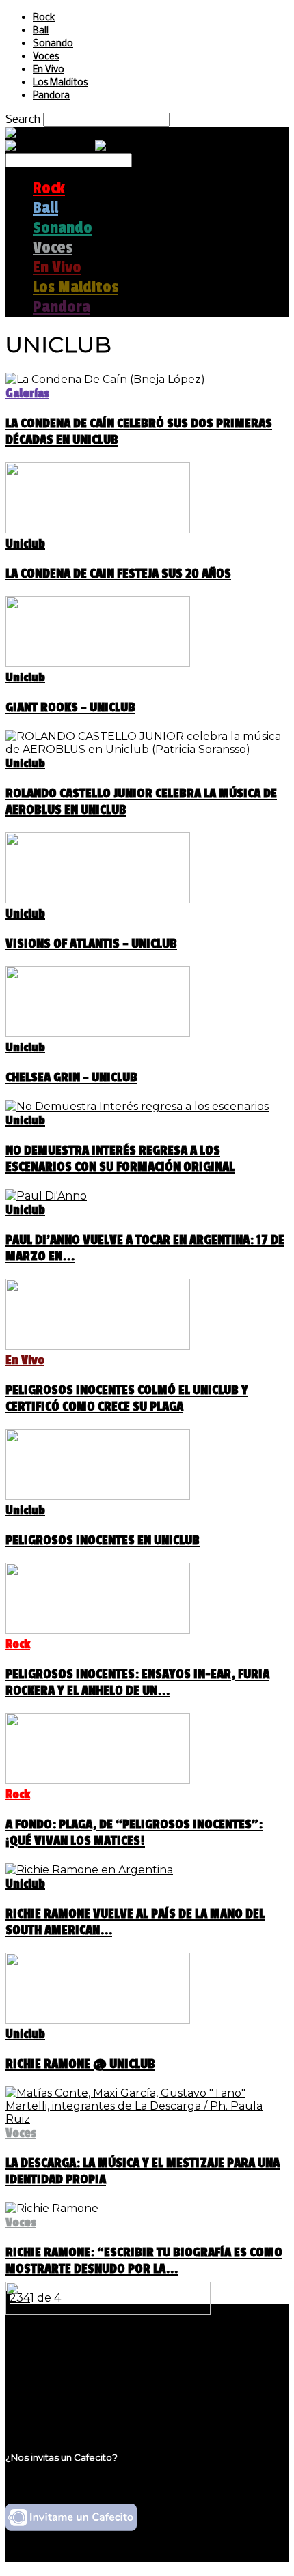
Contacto (58, 2393)
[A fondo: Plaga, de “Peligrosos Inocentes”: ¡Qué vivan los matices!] (98, 1780)
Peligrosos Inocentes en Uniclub (103, 1540)
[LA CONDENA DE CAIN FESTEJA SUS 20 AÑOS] (98, 529)
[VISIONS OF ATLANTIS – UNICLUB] (98, 900)
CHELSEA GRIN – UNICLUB (71, 1077)
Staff (46, 2380)
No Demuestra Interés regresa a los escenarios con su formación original (120, 1159)
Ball (41, 31)
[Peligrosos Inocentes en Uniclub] (98, 1496)
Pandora (51, 96)
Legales (54, 2367)
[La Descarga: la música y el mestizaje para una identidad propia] (147, 2119)
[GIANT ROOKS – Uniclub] (98, 663)
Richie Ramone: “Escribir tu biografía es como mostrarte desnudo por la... (144, 2261)
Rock (44, 18)
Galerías (27, 393)
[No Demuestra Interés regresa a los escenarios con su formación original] (137, 1106)
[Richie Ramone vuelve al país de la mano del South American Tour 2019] (89, 1870)
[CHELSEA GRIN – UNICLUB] (98, 1033)
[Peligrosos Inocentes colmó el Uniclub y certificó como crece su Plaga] (98, 1346)
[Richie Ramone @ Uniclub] (98, 2020)
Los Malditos (60, 83)
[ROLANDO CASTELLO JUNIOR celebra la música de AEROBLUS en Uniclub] (147, 749)
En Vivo (49, 70)
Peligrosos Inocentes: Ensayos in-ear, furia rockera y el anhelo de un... (137, 1682)
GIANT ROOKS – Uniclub (70, 707)
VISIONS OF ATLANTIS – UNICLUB (91, 944)
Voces (46, 57)
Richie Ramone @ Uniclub (80, 2064)
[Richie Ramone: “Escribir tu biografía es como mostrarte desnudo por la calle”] (52, 2208)
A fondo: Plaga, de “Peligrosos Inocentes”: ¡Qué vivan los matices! (134, 1832)
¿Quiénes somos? (80, 2354)
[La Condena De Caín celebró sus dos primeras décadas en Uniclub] (105, 379)
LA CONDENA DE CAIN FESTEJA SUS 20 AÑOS (118, 574)
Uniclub (25, 543)
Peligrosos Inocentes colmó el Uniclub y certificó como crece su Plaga (127, 1398)
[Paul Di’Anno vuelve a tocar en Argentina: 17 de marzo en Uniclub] (46, 1196)
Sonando (53, 44)
